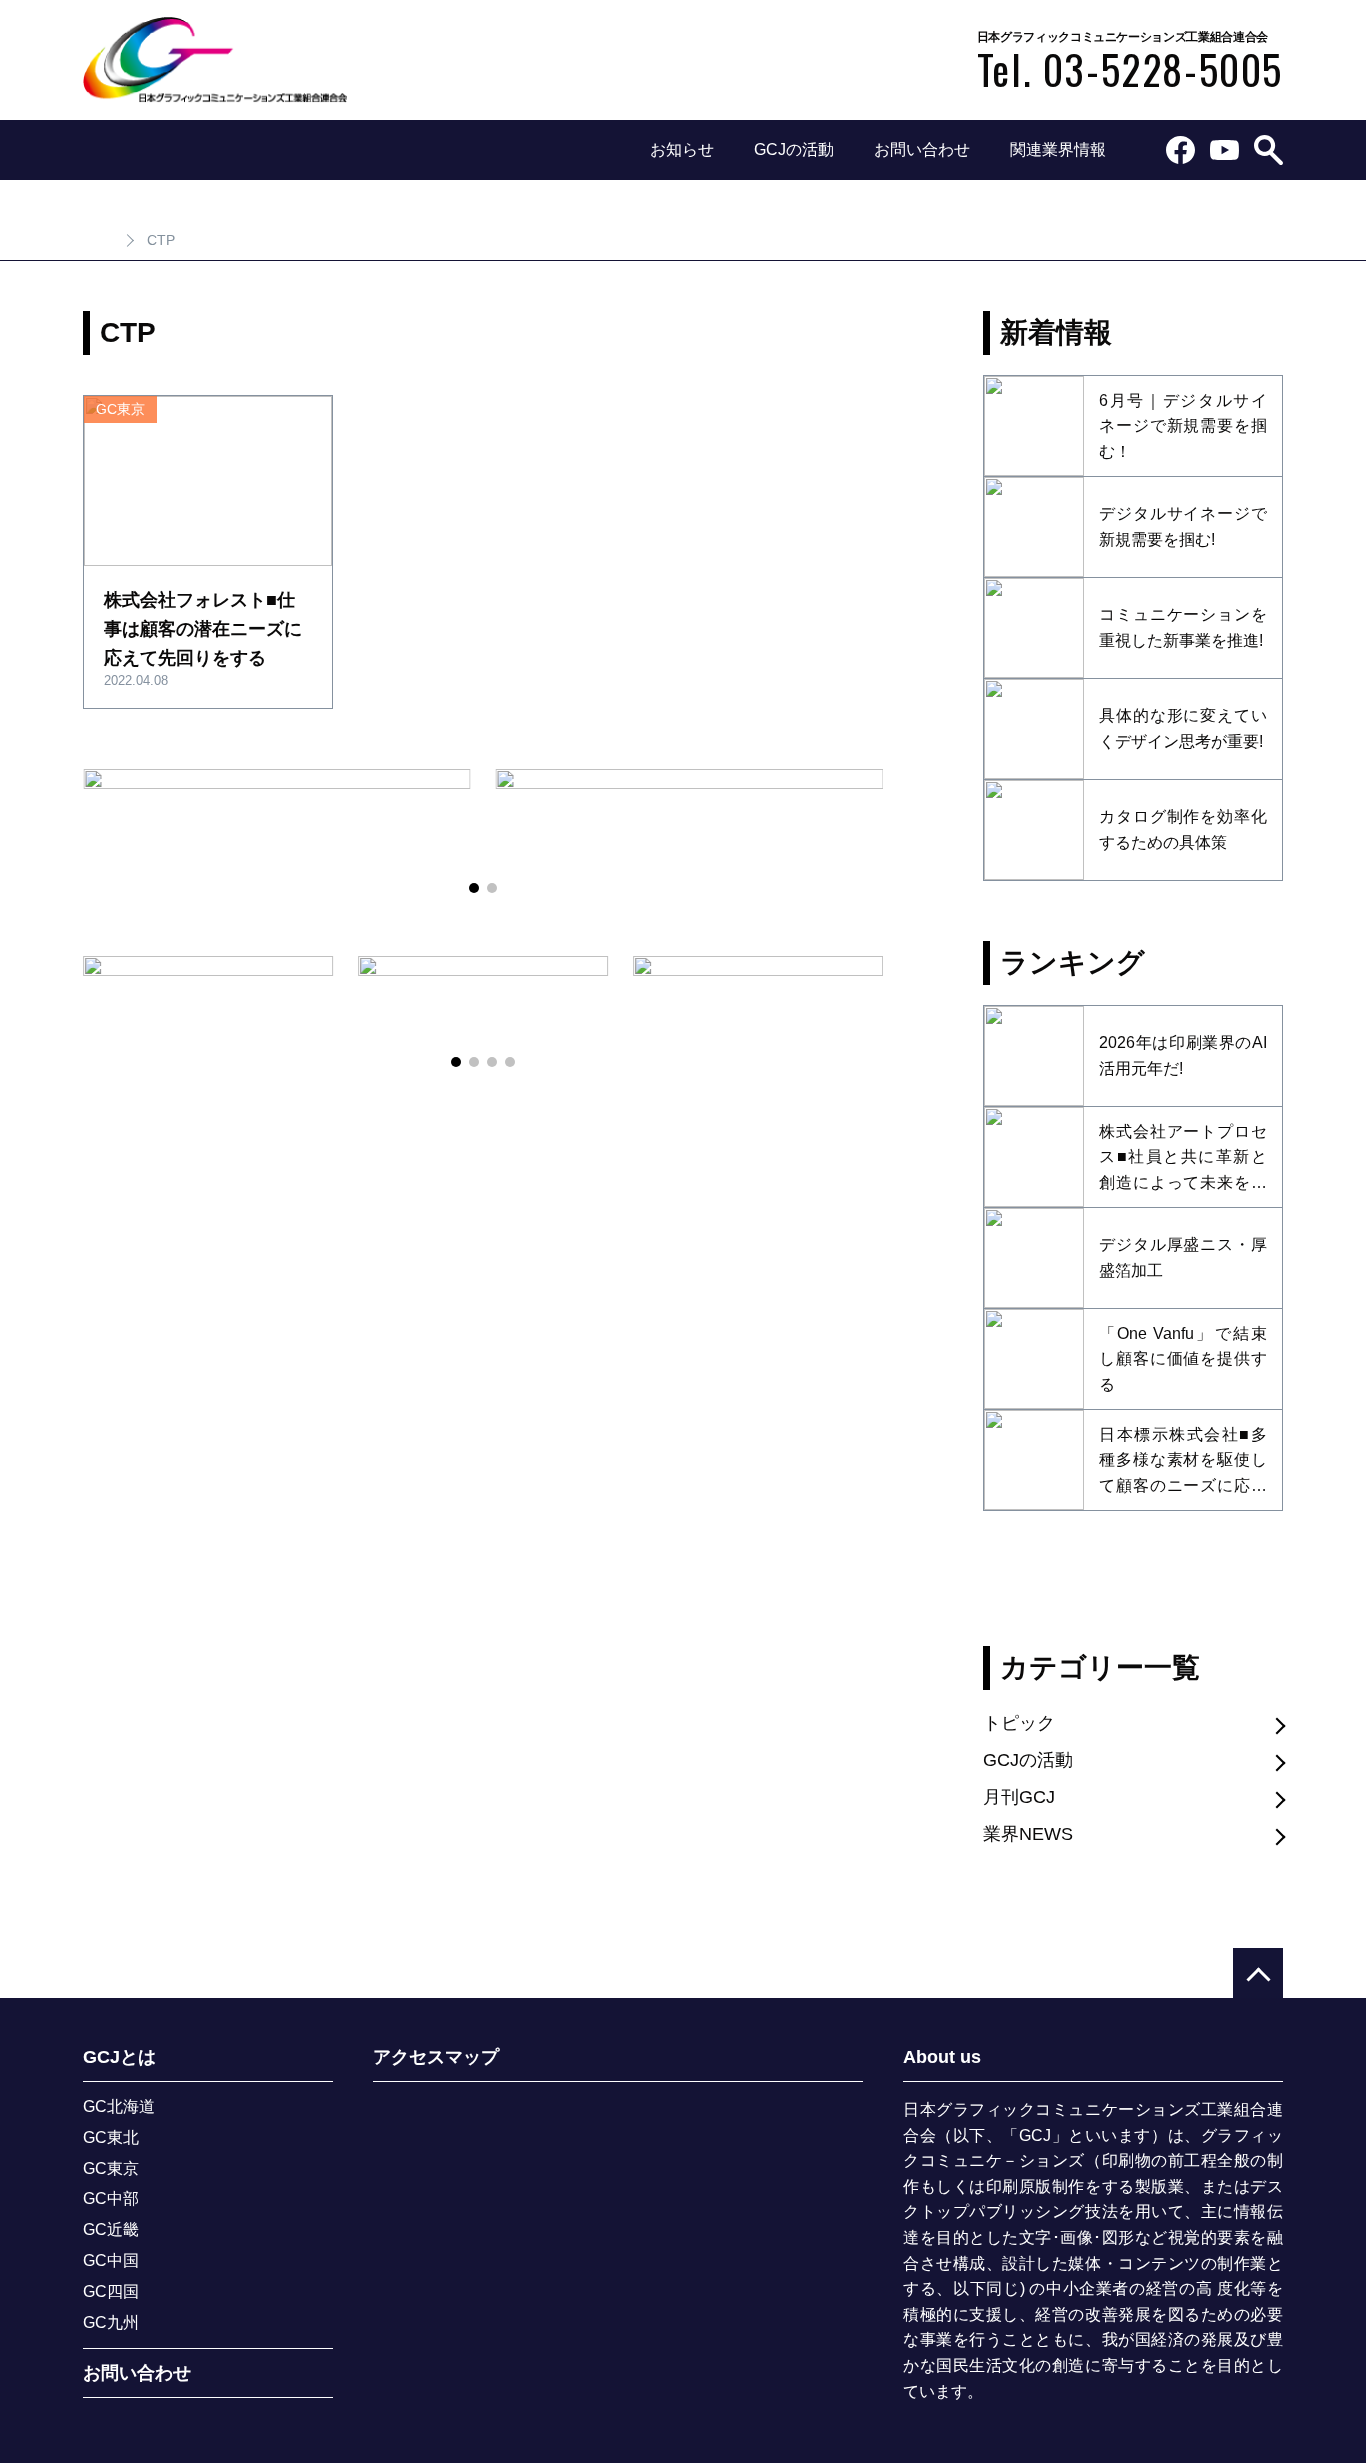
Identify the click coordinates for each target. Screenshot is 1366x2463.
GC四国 (111, 2291)
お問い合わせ (922, 149)
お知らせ (682, 149)
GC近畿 (111, 2229)
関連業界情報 (1058, 149)
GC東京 (111, 2168)
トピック (1019, 1723)
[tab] (474, 888)
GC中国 (111, 2260)
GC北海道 (119, 2106)
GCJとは (119, 2057)
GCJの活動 (794, 149)
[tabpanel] (277, 817)
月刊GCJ (1019, 1797)
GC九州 (111, 2322)
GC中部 (111, 2198)
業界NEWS (1028, 1834)
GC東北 (111, 2137)
